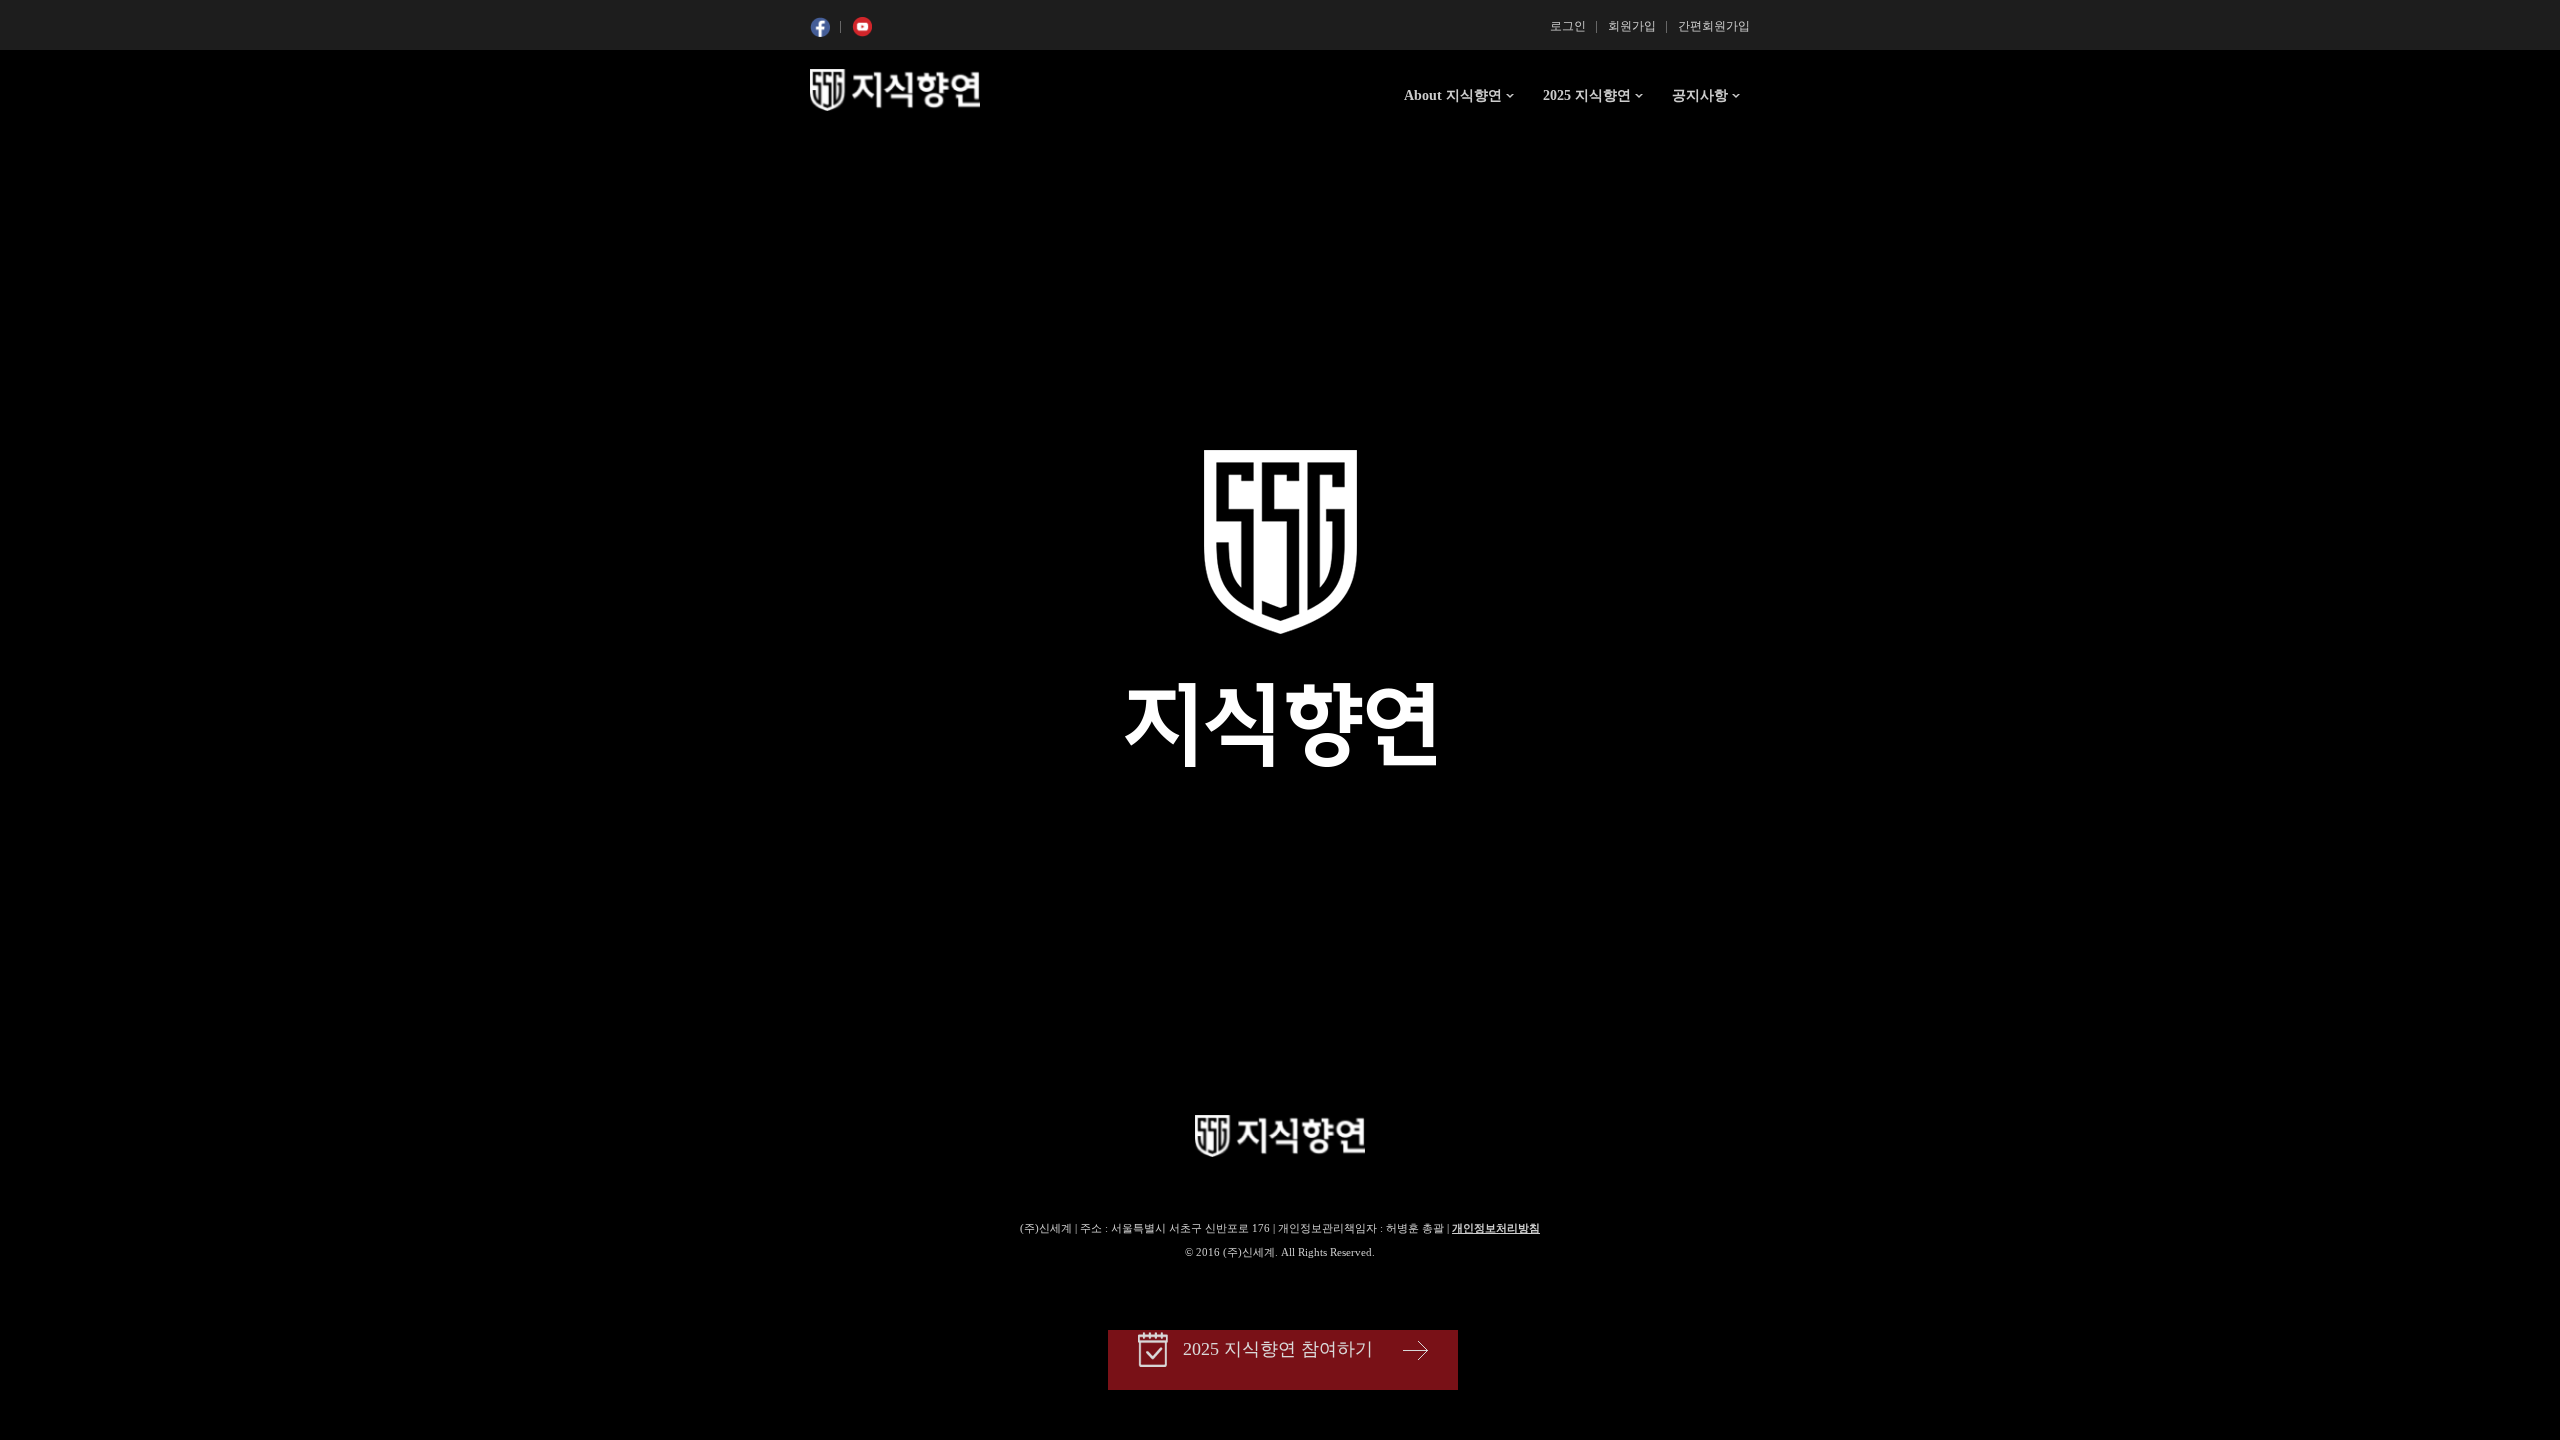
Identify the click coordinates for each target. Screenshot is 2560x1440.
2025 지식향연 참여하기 (1278, 1349)
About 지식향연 (1453, 95)
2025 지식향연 (1587, 95)
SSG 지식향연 (895, 90)
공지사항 (1700, 95)
